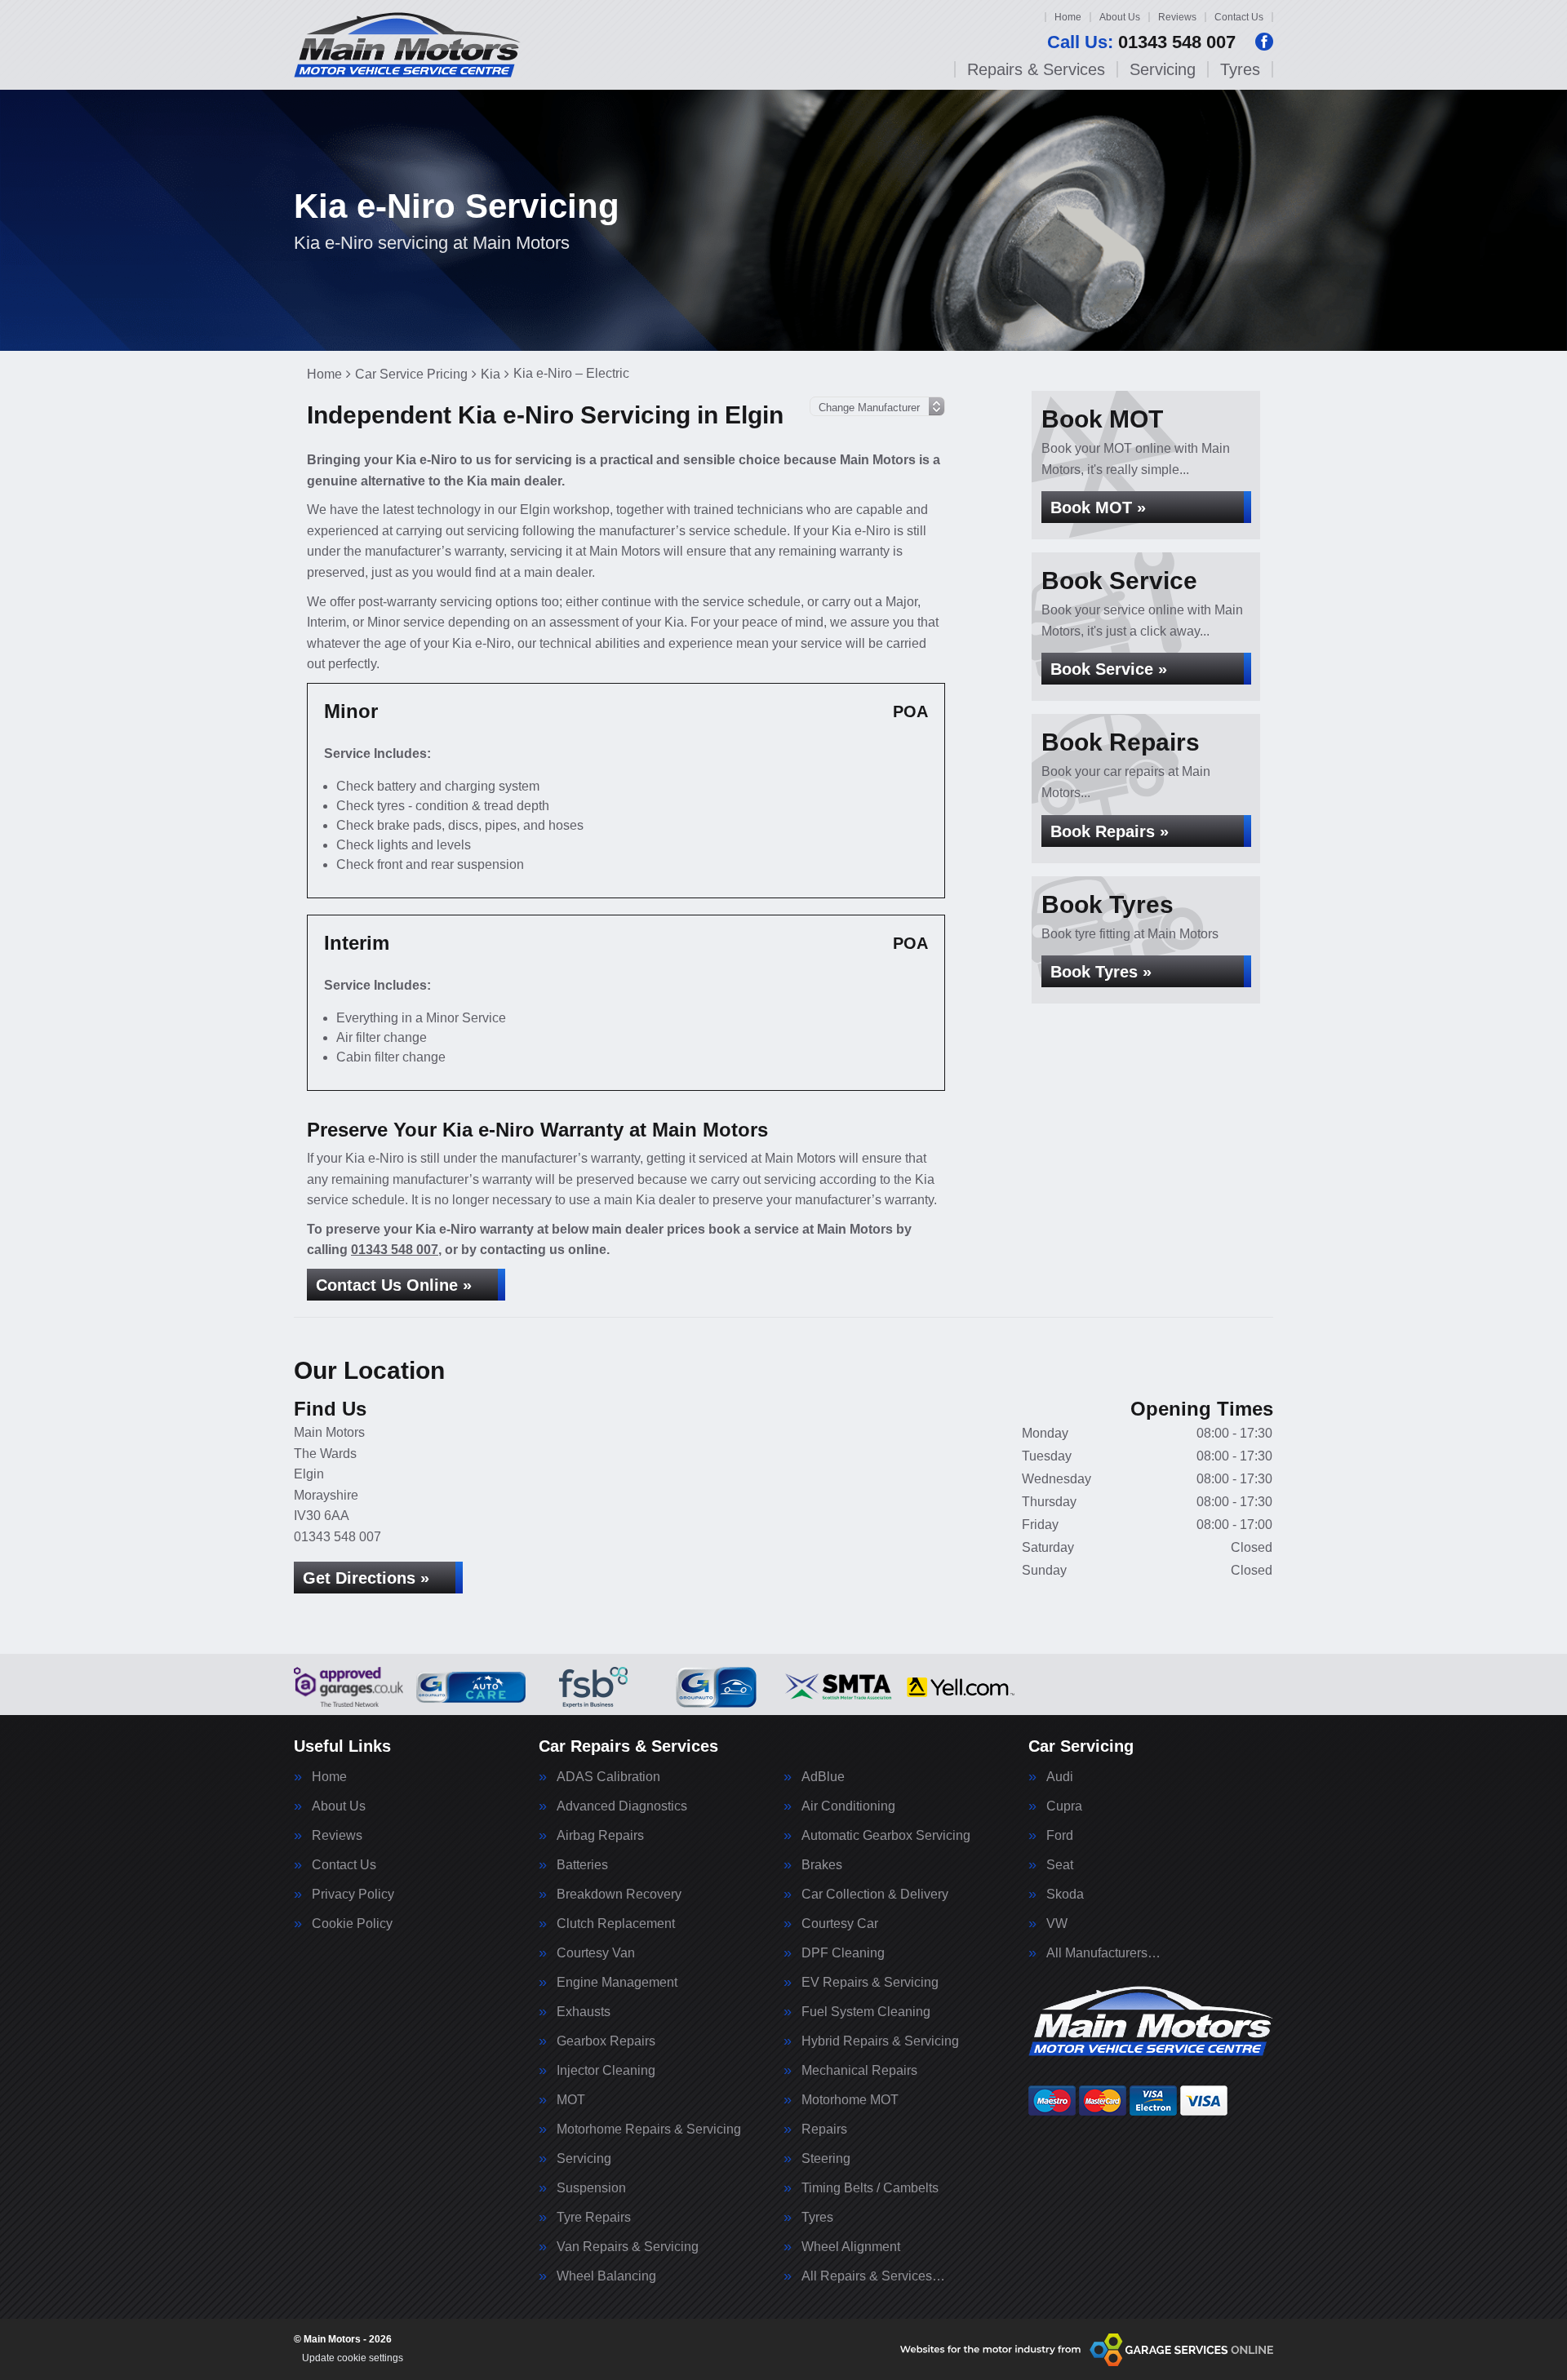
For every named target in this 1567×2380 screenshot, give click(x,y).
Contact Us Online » (394, 1285)
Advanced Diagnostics (622, 1806)
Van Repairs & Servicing (628, 2247)
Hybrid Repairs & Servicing (880, 2041)
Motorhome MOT (850, 2100)
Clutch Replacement (616, 1924)
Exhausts (584, 2012)
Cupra (1064, 1806)
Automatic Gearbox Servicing (886, 1836)
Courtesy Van (596, 1953)
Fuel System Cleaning (866, 2012)
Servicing (1163, 69)
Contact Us (1239, 17)
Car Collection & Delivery (875, 1895)
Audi (1060, 1777)
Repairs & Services (1036, 69)
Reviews (1177, 17)
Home (1068, 17)
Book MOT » (1098, 507)
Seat (1060, 1865)
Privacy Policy (353, 1895)
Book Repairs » (1110, 831)
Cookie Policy (352, 1924)
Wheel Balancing (606, 2276)
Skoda (1065, 1895)
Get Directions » (366, 1578)
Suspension (591, 2188)
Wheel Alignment (851, 2247)
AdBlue (823, 1777)
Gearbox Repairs (606, 2041)
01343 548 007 (1141, 42)
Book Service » (1109, 669)
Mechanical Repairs (859, 2071)
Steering (826, 2159)
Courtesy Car (840, 1924)
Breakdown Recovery (619, 1895)
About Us (1120, 17)
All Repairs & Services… (873, 2276)
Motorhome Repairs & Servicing (649, 2130)
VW (1057, 1924)
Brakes (822, 1865)
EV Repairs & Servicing (870, 1983)
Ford (1060, 1836)
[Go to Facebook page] (1264, 42)
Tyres (1240, 69)
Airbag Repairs (600, 1836)
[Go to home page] (407, 45)
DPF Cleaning (843, 1953)
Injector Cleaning (606, 2071)
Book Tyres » (1101, 972)
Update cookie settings (353, 2358)
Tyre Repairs (594, 2218)
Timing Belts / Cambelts (870, 2188)
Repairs (824, 2130)
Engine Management (617, 1983)
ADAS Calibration (608, 1777)
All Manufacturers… (1103, 1953)
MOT (571, 2100)
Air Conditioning (848, 1806)
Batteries (582, 1865)
